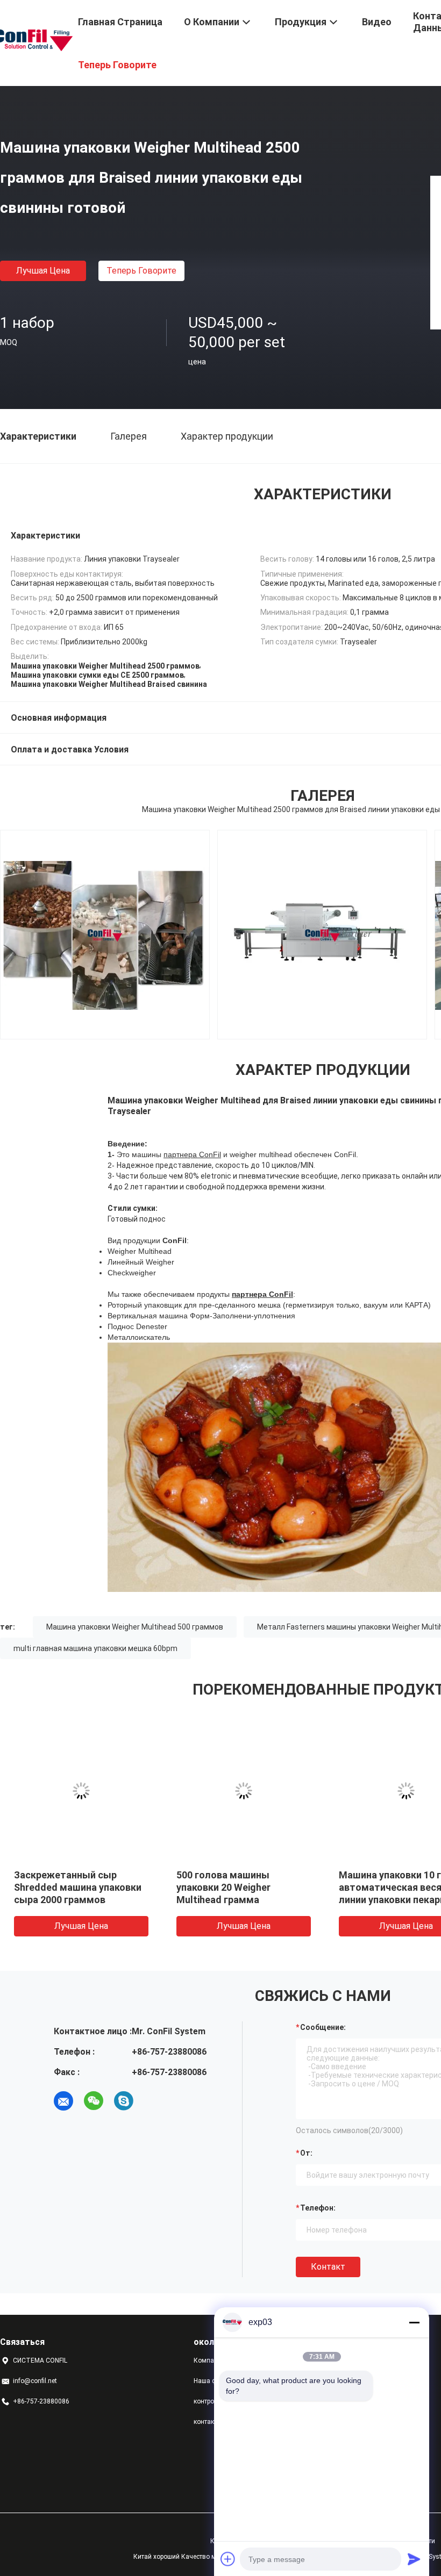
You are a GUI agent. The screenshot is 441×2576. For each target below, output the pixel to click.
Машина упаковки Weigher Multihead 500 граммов (135, 1627)
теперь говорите (141, 271)
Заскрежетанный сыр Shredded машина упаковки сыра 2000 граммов (78, 1887)
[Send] (414, 2559)
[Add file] (228, 2559)
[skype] (124, 2101)
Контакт (328, 2267)
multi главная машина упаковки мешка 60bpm (95, 1648)
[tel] (154, 2101)
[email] (63, 2101)
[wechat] (94, 2101)
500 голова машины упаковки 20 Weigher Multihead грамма (223, 1887)
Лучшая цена (43, 271)
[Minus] (414, 2322)
